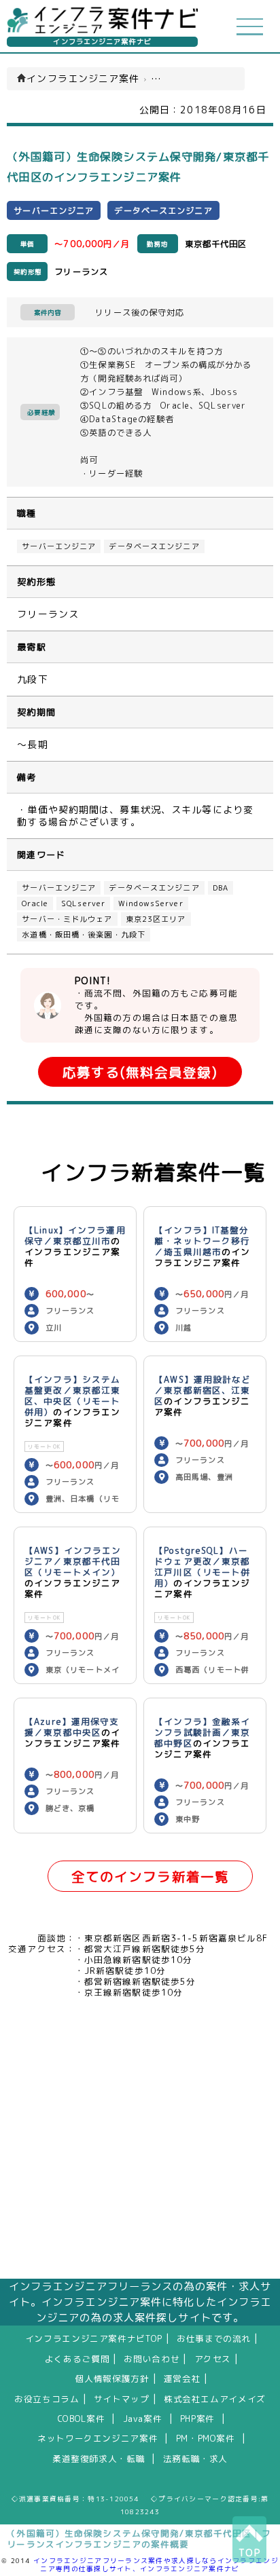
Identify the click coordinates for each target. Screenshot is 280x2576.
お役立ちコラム (47, 2399)
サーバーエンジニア (59, 546)
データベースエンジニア (154, 546)
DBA (221, 888)
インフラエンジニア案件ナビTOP (94, 2338)
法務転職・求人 (195, 2459)
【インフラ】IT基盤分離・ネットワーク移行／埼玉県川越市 (202, 1241)
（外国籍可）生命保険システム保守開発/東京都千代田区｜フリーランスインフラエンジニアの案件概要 (139, 2539)
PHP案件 (197, 2419)
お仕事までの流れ (214, 2338)
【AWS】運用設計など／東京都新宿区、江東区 (203, 1390)
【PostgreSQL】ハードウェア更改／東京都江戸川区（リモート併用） (202, 1567)
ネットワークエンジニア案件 (98, 2438)
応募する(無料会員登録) (140, 1072)
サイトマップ (122, 2399)
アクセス (213, 2359)
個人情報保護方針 (112, 2378)
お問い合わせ (152, 2359)
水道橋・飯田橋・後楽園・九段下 (84, 935)
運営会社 (182, 2378)
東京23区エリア (156, 919)
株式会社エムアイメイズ (215, 2399)
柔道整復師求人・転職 (99, 2459)
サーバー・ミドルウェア (67, 919)
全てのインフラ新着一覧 (150, 1877)
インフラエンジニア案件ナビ (102, 42)
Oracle (35, 903)
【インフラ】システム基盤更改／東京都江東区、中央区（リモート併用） (72, 1396)
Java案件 (143, 2419)
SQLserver (83, 903)
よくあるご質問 (77, 2359)
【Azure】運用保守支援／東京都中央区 (72, 1727)
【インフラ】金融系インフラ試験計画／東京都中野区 (202, 1732)
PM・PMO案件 (206, 2438)
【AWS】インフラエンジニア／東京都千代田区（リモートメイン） (73, 1561)
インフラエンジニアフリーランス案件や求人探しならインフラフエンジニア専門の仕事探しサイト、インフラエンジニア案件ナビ (156, 2564)
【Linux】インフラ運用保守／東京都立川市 (75, 1235)
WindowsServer (151, 903)
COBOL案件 (81, 2419)
